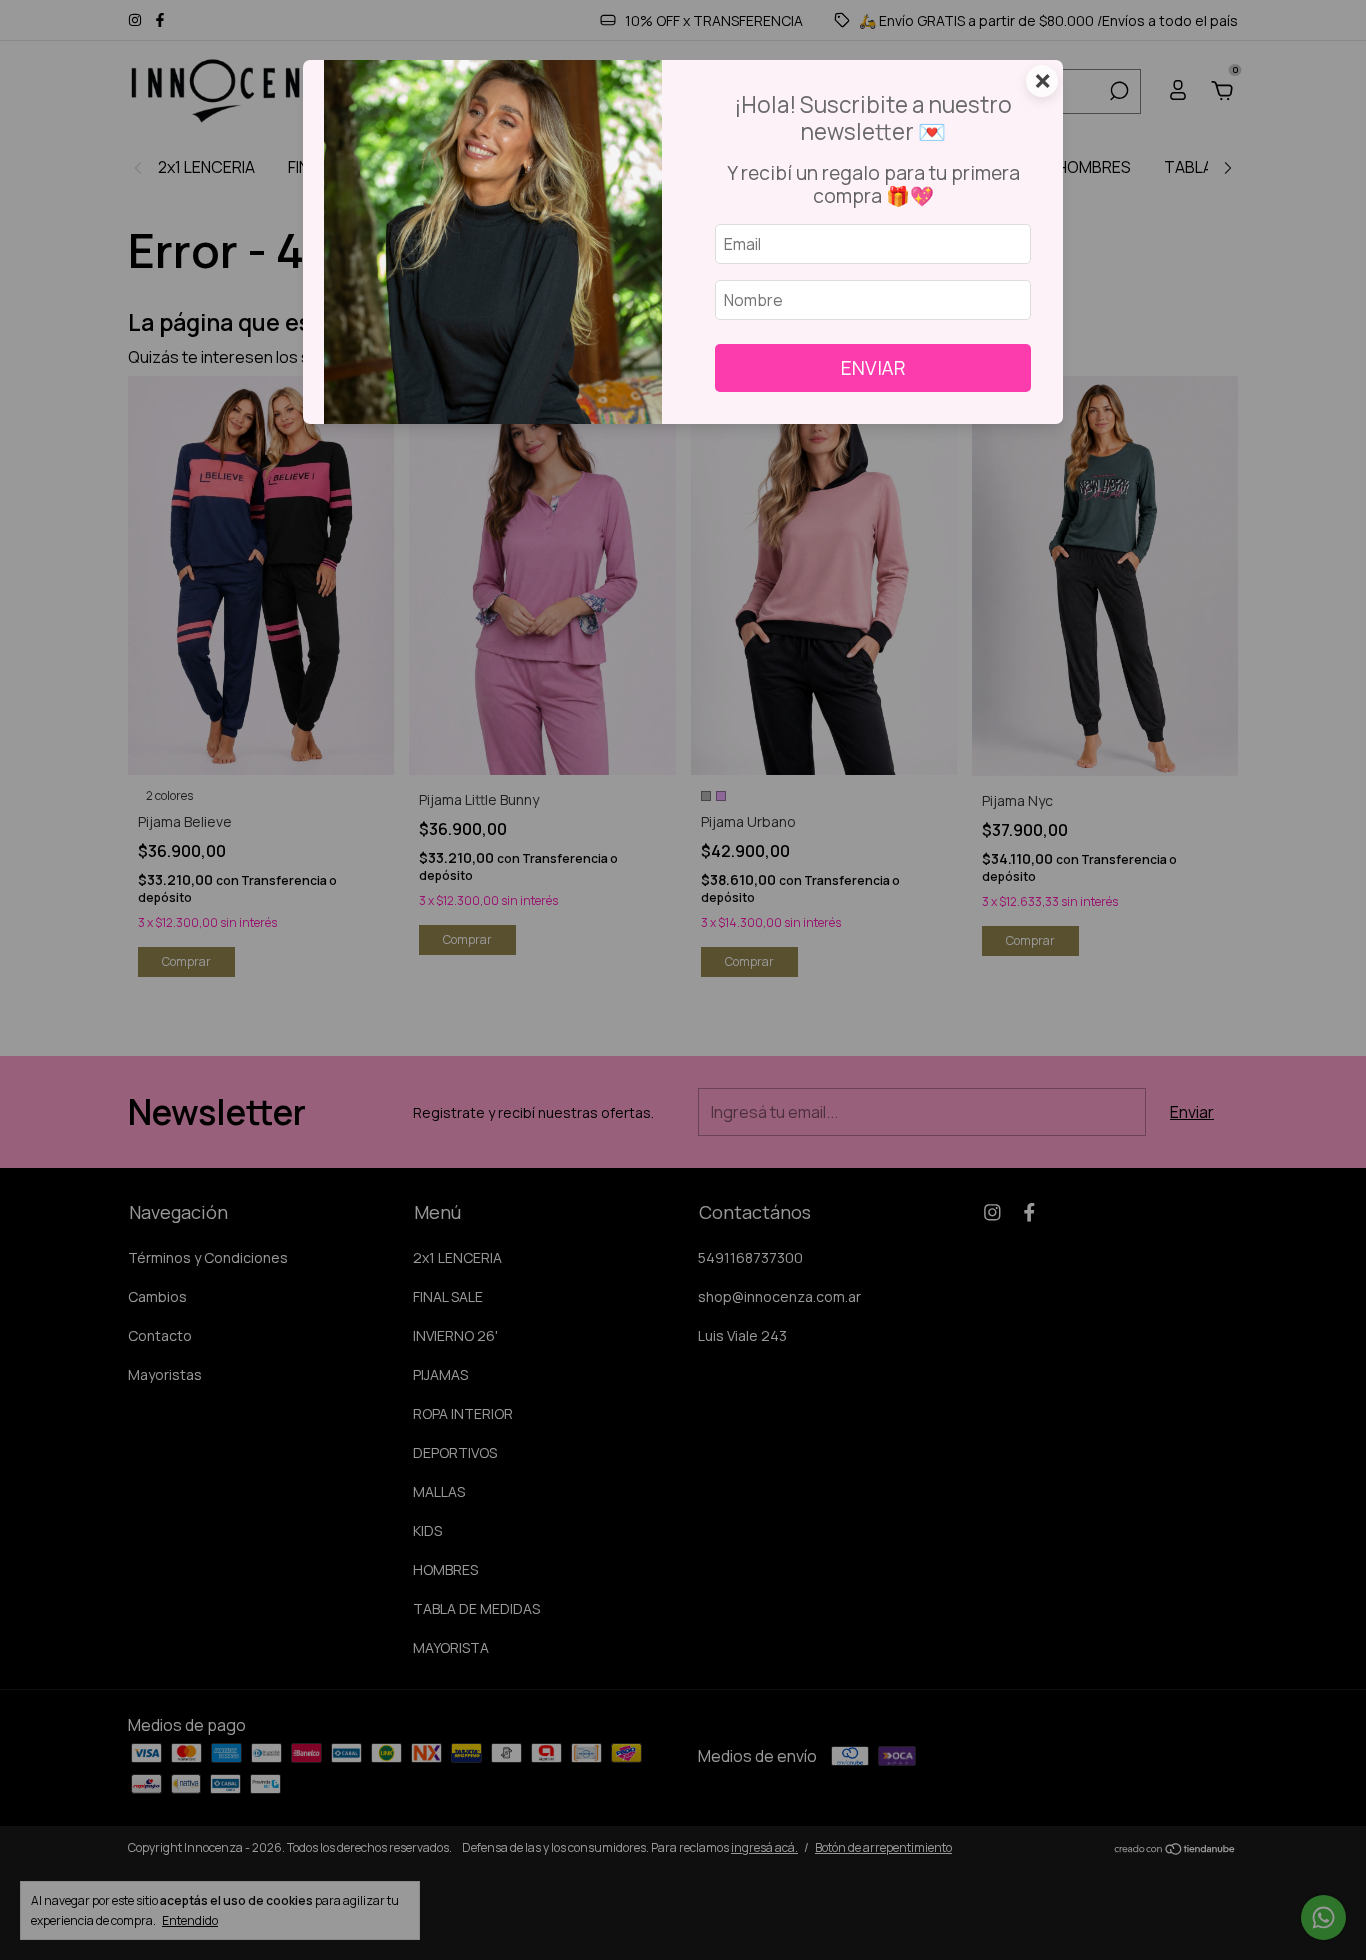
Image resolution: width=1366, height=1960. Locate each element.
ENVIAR (873, 368)
